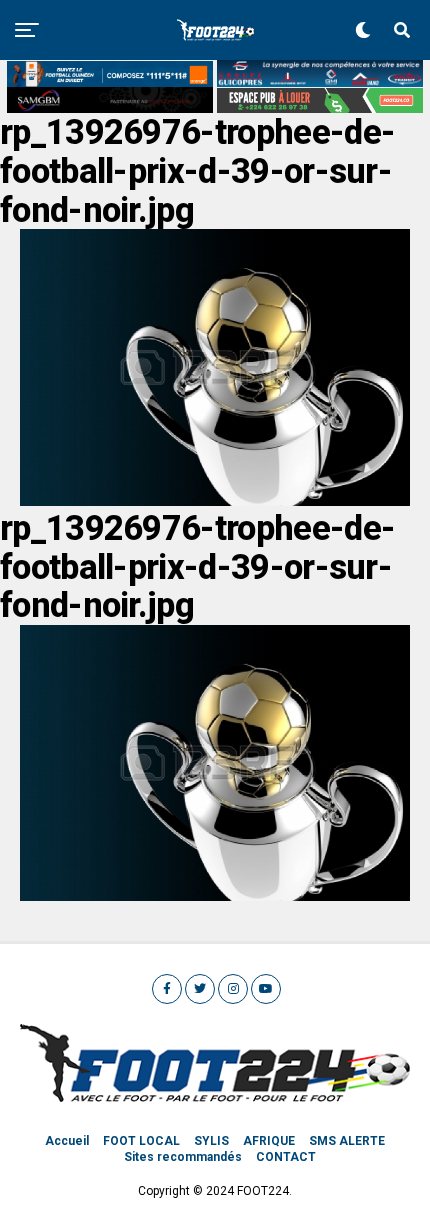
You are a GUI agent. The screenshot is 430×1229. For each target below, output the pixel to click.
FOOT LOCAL (141, 1141)
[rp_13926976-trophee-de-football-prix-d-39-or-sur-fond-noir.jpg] (215, 500)
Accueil (67, 1141)
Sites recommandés (183, 1157)
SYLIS (211, 1141)
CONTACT (286, 1157)
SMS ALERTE (347, 1141)
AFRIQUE (269, 1141)
